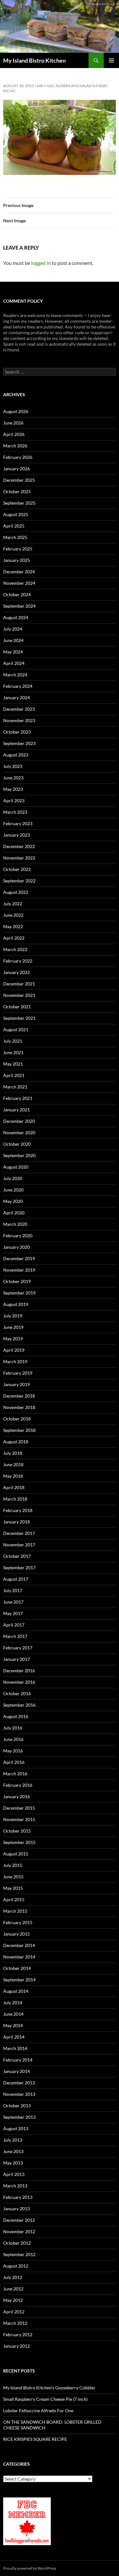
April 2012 (14, 2312)
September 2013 (19, 2117)
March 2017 (15, 1636)
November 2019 (19, 1270)
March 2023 (15, 812)
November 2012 (19, 2231)
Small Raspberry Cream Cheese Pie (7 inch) (45, 2399)
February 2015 (18, 1922)
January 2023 (17, 835)
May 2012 (13, 2300)
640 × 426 (45, 86)
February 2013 (18, 2197)
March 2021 (15, 1087)
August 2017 (16, 1579)
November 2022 (19, 858)
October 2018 (17, 1419)
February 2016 (18, 1785)
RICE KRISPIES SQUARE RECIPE (35, 2439)
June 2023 (13, 778)
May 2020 (13, 1201)
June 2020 (13, 1190)
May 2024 (13, 652)
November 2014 (19, 1957)
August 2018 (16, 1442)
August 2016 (16, 1716)
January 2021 (17, 1110)
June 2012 (13, 2289)
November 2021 (19, 995)
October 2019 (17, 1281)
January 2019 (17, 1384)
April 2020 (14, 1213)
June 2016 (13, 1739)
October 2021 (17, 1007)
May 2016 (13, 1751)
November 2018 (19, 1407)
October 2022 (17, 869)
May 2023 (13, 789)
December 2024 (19, 572)
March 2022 (15, 949)
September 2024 (19, 606)
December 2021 (19, 984)
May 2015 (13, 1888)
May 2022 (13, 926)
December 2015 (19, 1808)
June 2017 (13, 1602)
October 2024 (17, 594)
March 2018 (15, 1499)
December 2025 (19, 480)
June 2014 (13, 2014)
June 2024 (13, 640)
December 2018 (19, 1396)
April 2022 (14, 938)
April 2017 (14, 1625)
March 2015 (15, 1911)
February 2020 (18, 1236)
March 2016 (15, 1774)
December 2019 (19, 1258)
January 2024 (17, 698)
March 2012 (15, 2323)
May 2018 (13, 1476)
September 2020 (19, 1155)
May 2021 (13, 1064)
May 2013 (13, 2163)
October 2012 (17, 2243)
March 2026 (15, 446)
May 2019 (13, 1339)
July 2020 (13, 1178)
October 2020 (17, 1144)
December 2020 (19, 1121)
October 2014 (17, 1968)
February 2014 (18, 2060)
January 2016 (17, 1796)
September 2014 (19, 1980)
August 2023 (16, 755)
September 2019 (19, 1293)
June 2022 (13, 915)
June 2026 (13, 423)
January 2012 (17, 2346)
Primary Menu (111, 60)
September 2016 (19, 1705)
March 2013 (15, 2186)
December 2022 (19, 846)
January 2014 (17, 2071)
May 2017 (13, 1613)
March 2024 (15, 675)
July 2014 (13, 2003)
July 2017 (13, 1590)
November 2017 (19, 1545)
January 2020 (17, 1247)
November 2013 (19, 2094)
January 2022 (17, 972)
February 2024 (18, 686)
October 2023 (17, 732)
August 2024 (16, 617)
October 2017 (17, 1556)
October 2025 (17, 491)
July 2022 (13, 904)
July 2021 (13, 1041)
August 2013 (16, 2128)
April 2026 (14, 434)
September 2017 (19, 1568)
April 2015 (14, 1899)
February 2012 (18, 2334)
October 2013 (17, 2106)
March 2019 (15, 1361)
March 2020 (15, 1224)
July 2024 (13, 629)
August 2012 (16, 2266)
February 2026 (18, 457)
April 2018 (14, 1487)
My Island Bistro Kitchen (34, 60)
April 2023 (14, 801)
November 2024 (19, 583)
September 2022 (19, 881)
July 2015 (13, 1865)
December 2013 (19, 2083)
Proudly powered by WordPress (30, 2568)
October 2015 (17, 1831)
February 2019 (18, 1373)
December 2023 (19, 709)
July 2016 (13, 1728)
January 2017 (17, 1659)
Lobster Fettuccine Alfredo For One (38, 2410)
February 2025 (18, 549)
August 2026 (16, 411)
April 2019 (14, 1350)
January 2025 (17, 560)
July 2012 (13, 2277)
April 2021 (14, 1075)
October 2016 (17, 1693)
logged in (41, 263)
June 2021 (13, 1052)
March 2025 (15, 537)
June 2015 (13, 1877)
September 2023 (19, 743)
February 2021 (18, 1098)
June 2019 (13, 1327)
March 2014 (15, 2048)
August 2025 (16, 514)
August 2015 (16, 1854)
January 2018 (17, 1522)
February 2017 (18, 1648)
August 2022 (16, 892)
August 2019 (16, 1304)
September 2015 (19, 1842)
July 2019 (13, 1316)
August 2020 (16, 1167)
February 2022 (18, 961)
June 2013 (13, 2151)
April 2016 (14, 1762)
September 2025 (19, 503)
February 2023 (18, 823)
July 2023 (13, 766)
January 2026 (17, 469)
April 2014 (14, 2037)
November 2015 (19, 1819)
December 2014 (19, 1945)
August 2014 (16, 1991)
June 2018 (13, 1464)
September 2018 (19, 1430)
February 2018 (18, 1510)
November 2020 (19, 1133)
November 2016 (19, 1682)
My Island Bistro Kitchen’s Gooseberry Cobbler (49, 2388)
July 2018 (13, 1453)
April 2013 (14, 2174)
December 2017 (19, 1533)
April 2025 (14, 526)
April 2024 (14, 663)
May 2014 (13, 2025)
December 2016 (19, 1671)
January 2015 (17, 1934)
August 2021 (16, 1029)
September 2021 (19, 1018)
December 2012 (19, 2220)
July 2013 (13, 2140)
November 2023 (19, 720)
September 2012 (19, 2254)
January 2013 (17, 2209)
